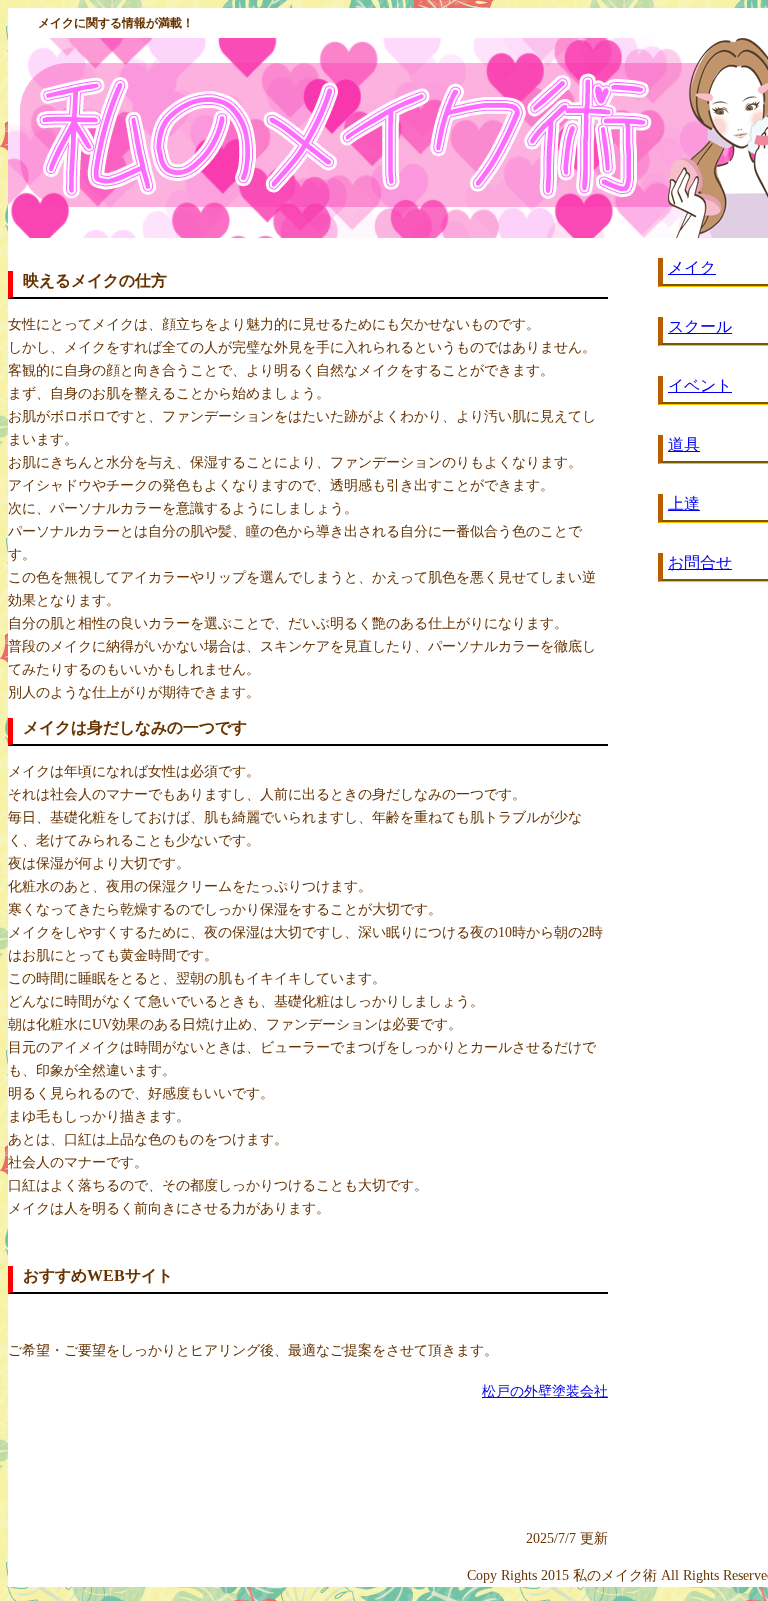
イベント (700, 385)
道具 (684, 444)
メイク (692, 267)
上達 (684, 503)
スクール (700, 326)
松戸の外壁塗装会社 (545, 1391)
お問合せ (700, 562)
